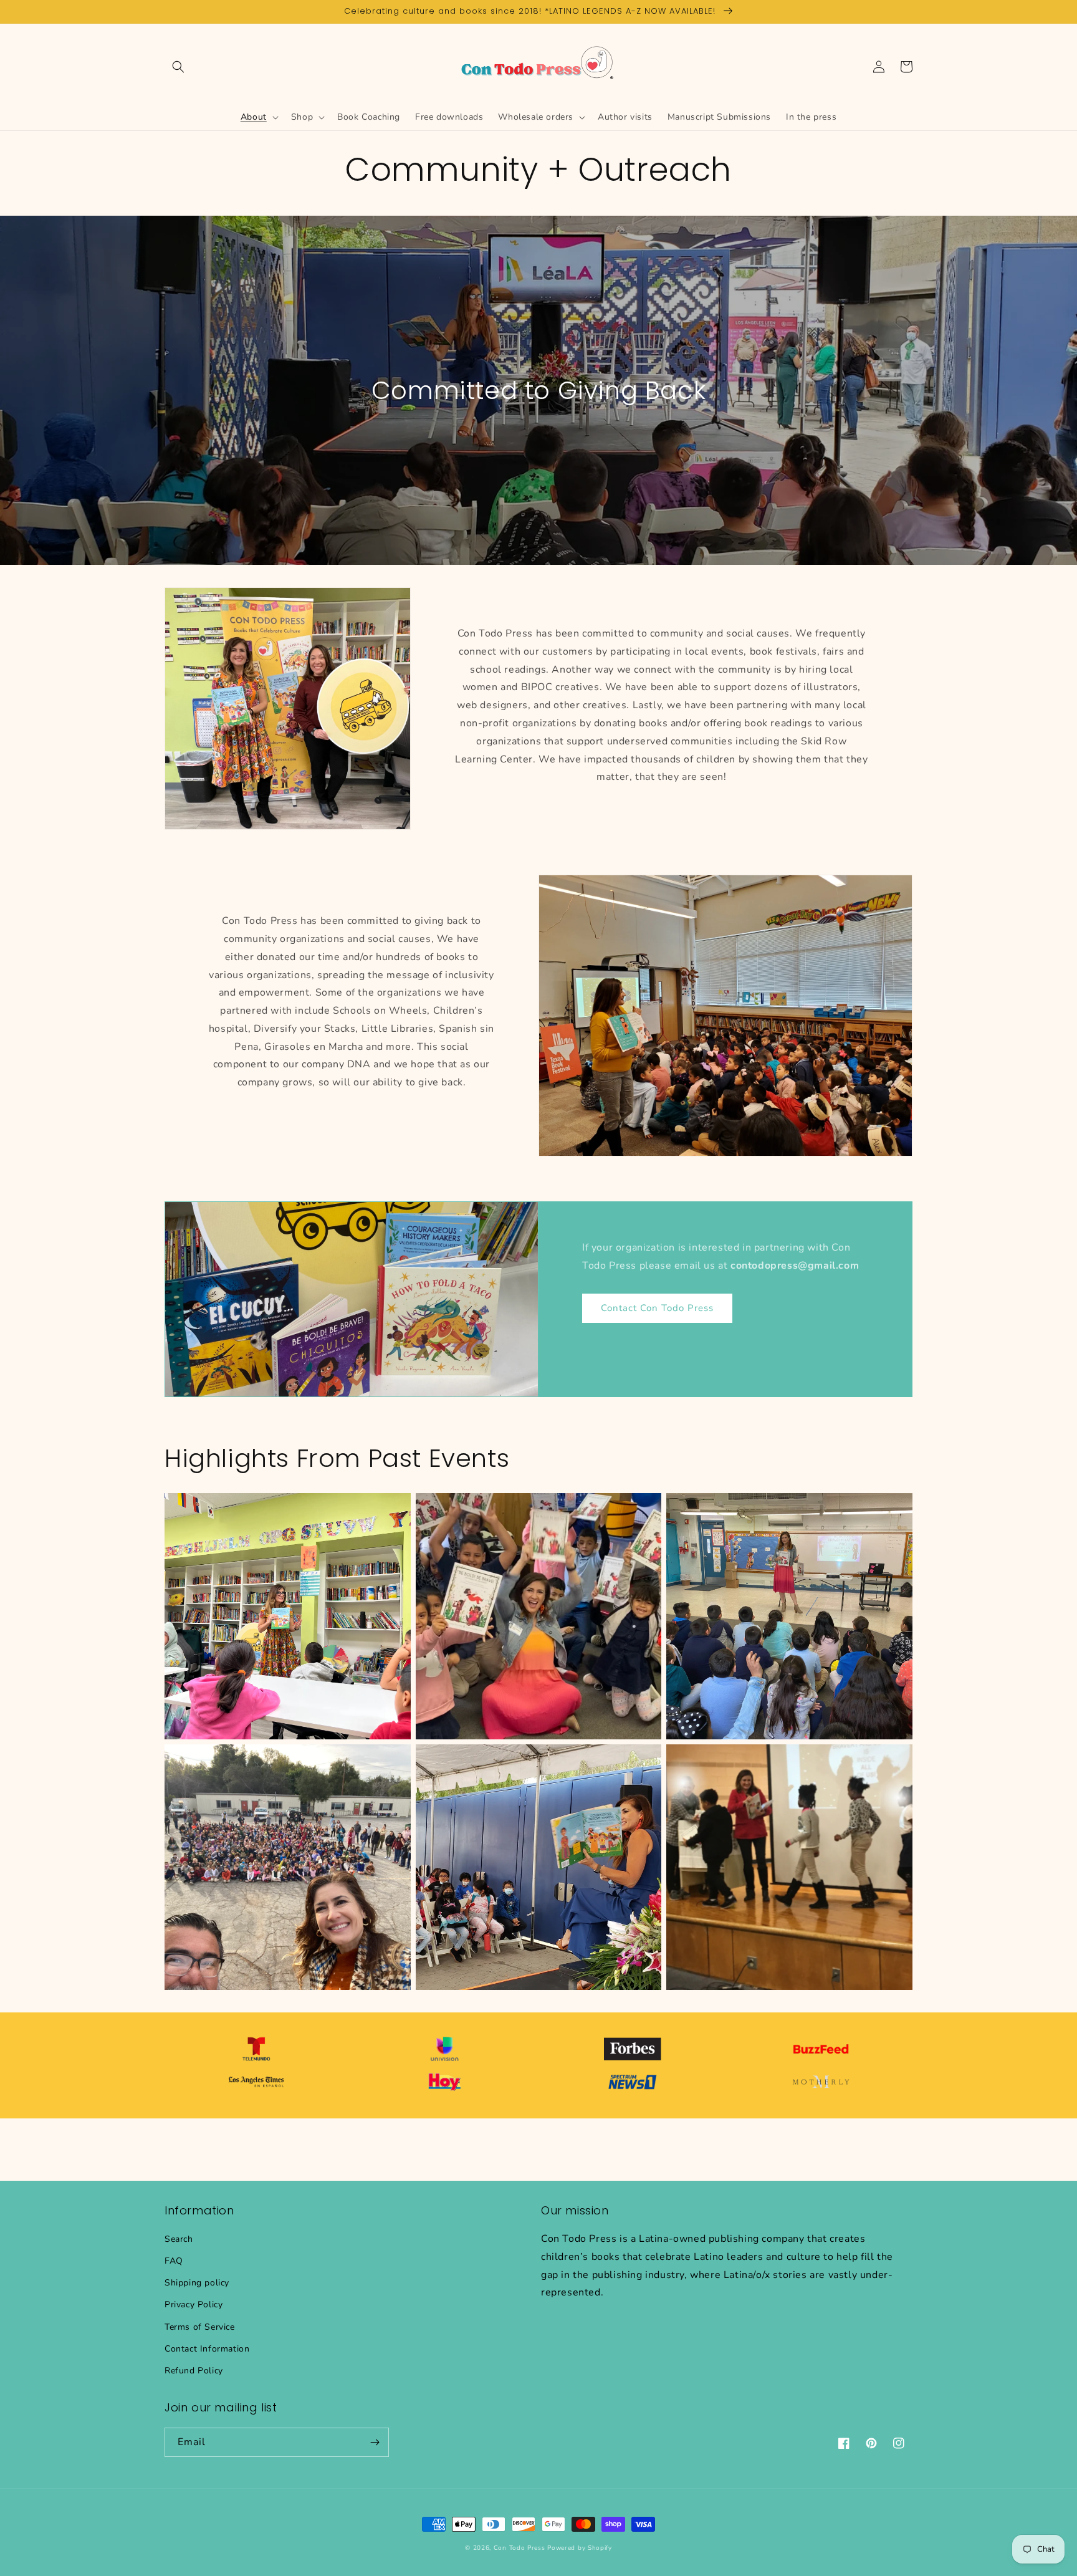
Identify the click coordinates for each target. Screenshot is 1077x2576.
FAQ (174, 2261)
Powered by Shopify (580, 2548)
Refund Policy (194, 2371)
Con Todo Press (519, 2548)
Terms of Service (200, 2327)
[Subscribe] (375, 2442)
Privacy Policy (194, 2304)
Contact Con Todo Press (657, 1308)
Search (179, 2239)
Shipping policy (197, 2283)
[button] (178, 67)
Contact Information (207, 2349)
